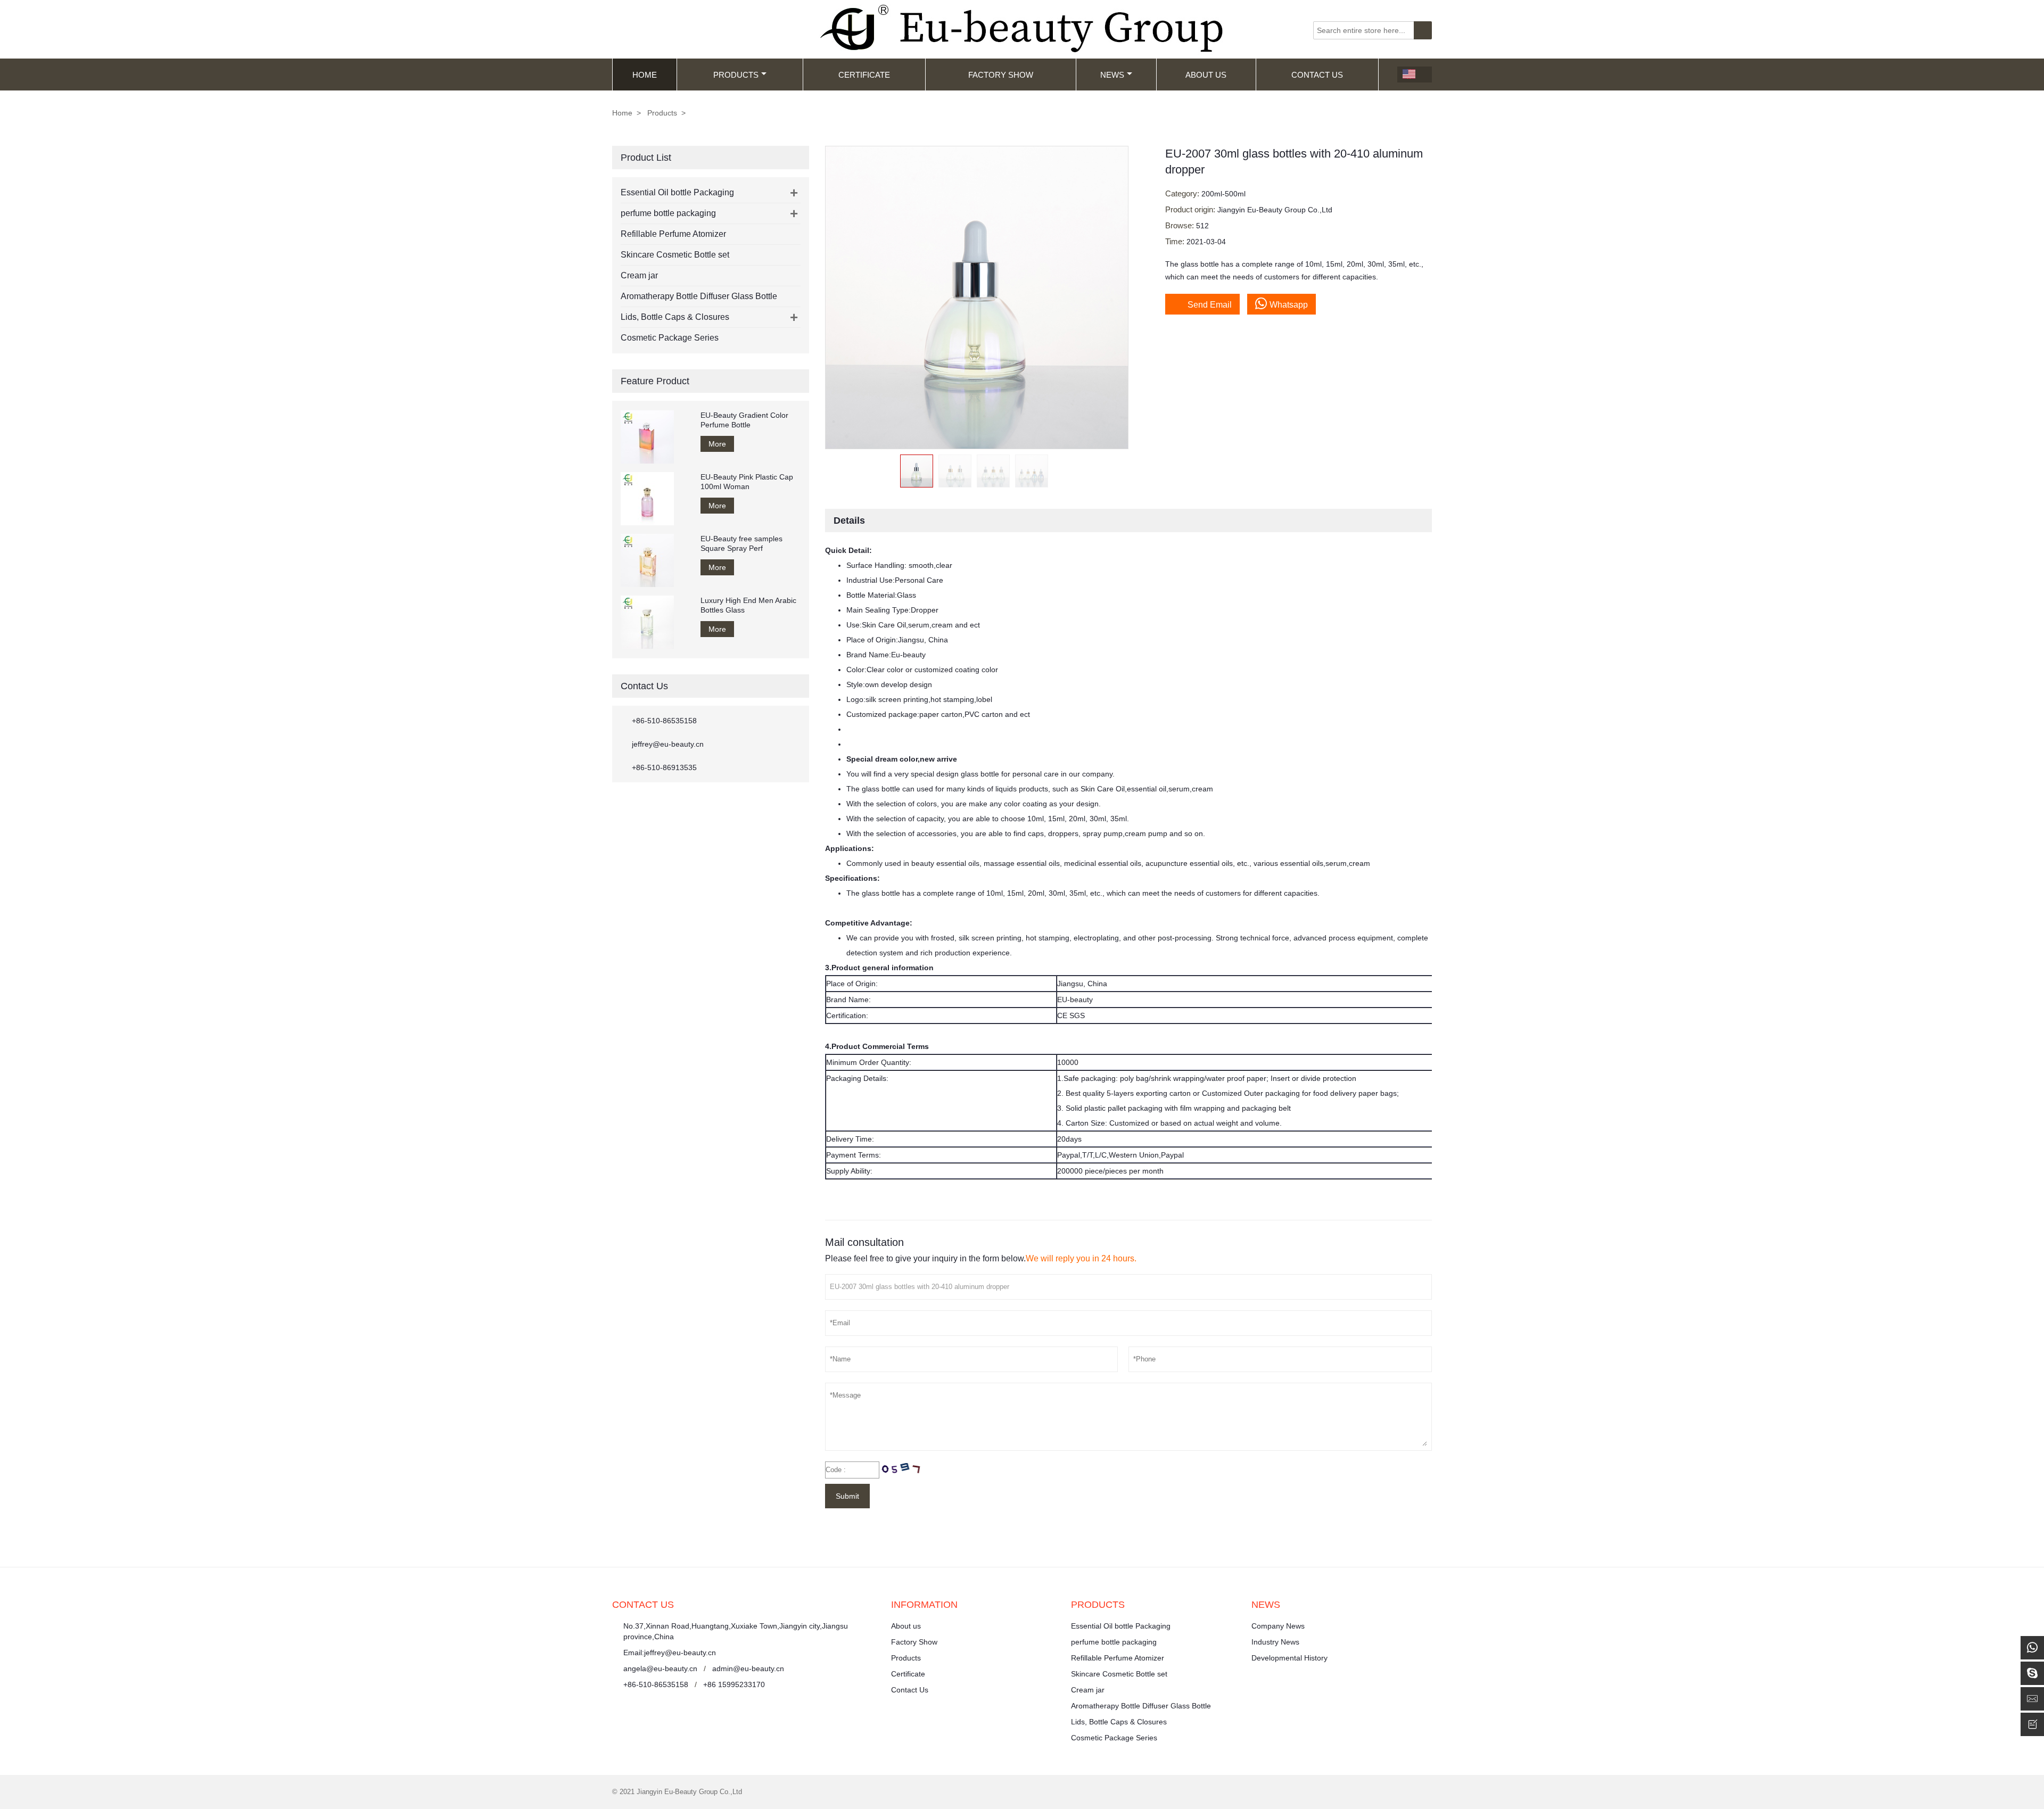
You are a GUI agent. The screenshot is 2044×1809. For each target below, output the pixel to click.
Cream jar (639, 275)
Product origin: (1191, 209)
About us (906, 1626)
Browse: (1181, 225)
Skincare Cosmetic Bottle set (675, 255)
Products (736, 75)
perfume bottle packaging (668, 213)
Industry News (1275, 1642)
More (717, 444)
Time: (1176, 241)
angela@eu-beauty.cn (660, 1668)
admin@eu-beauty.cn (748, 1668)
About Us (1206, 75)
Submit (847, 1496)
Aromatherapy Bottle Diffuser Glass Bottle (699, 296)
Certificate (864, 75)
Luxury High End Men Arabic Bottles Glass (748, 605)
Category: (1183, 193)
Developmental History (1289, 1658)
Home (645, 75)
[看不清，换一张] (901, 1470)
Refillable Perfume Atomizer (673, 234)
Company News (1278, 1626)
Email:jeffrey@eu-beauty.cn (670, 1653)
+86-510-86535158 (664, 721)
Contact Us (1317, 75)
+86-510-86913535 (664, 767)
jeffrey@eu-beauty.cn (668, 744)
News (1112, 75)
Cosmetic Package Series (670, 338)
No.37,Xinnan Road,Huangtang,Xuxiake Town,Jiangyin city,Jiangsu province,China (736, 1631)
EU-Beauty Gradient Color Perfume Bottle (744, 420)
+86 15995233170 (734, 1684)
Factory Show (1001, 75)
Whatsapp (1289, 305)
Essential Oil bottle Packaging (677, 192)
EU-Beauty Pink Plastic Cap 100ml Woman (747, 482)
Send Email (1202, 303)
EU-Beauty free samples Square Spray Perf (741, 543)
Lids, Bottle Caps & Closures (675, 317)
